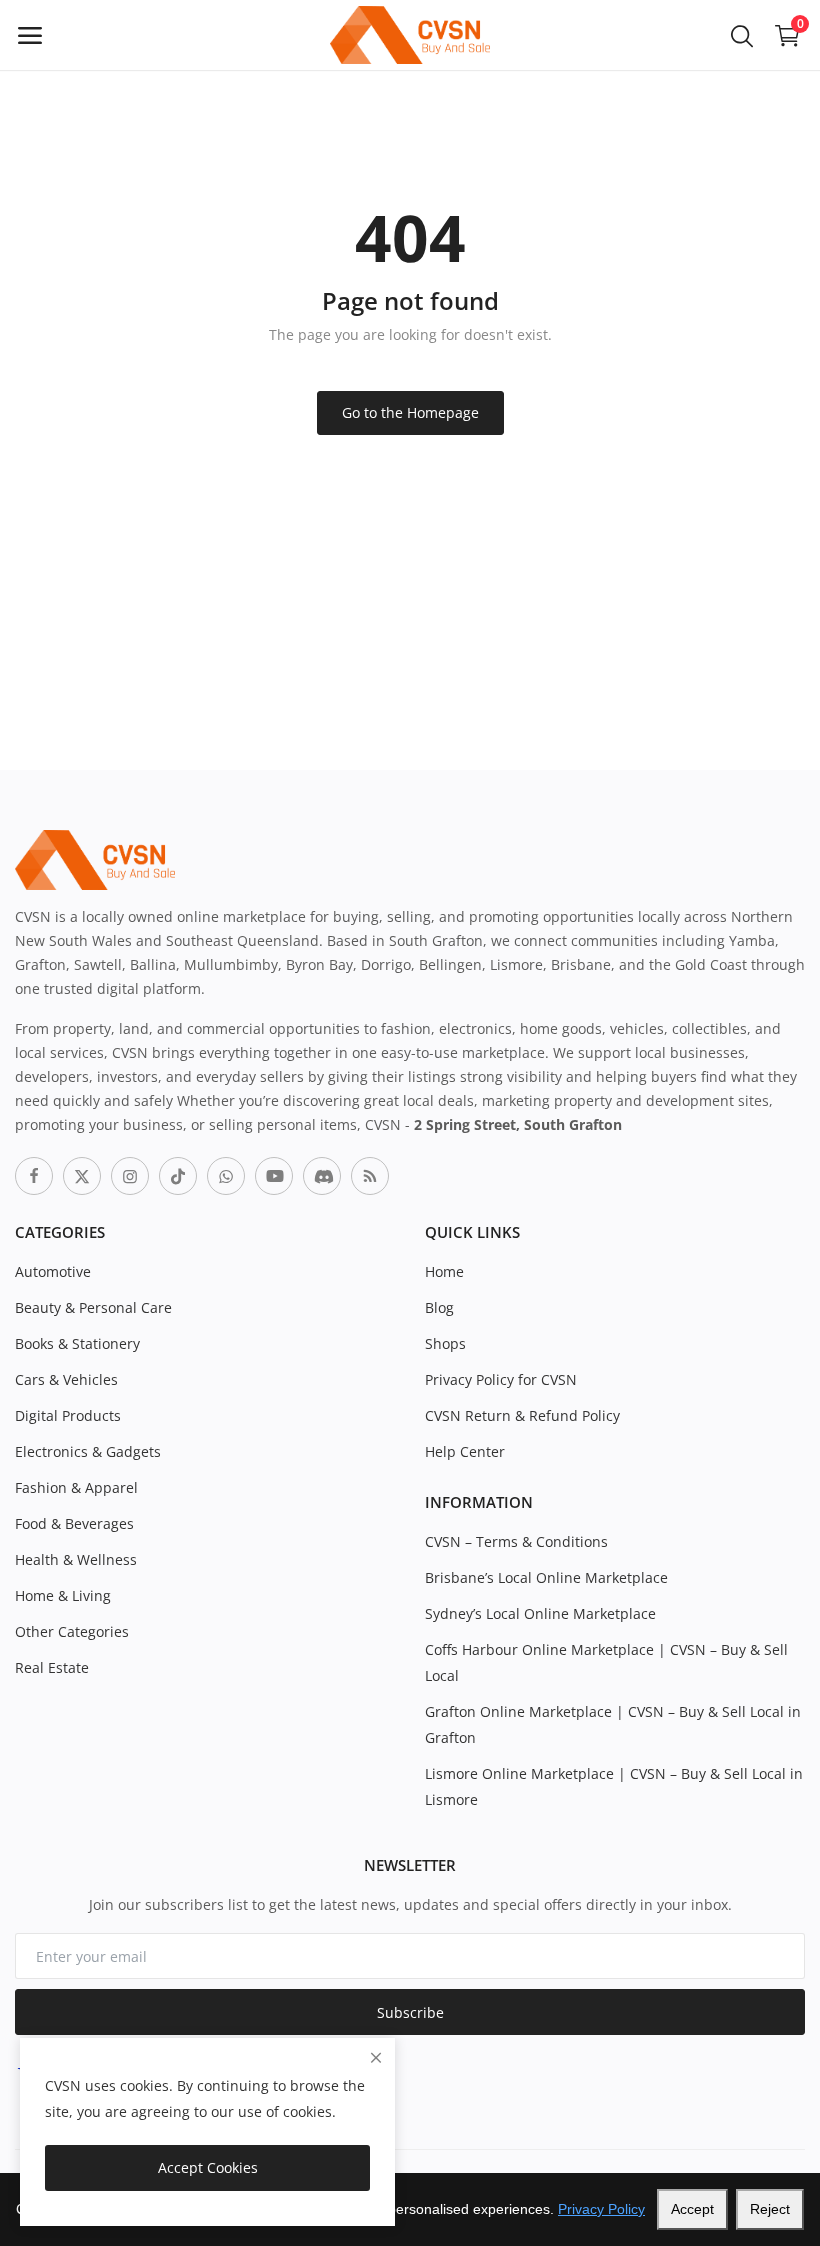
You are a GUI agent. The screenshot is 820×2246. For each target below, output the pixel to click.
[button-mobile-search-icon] (742, 35)
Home (444, 1271)
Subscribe (410, 2012)
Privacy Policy (601, 2209)
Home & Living (63, 1595)
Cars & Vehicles (66, 1379)
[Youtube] (274, 1176)
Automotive (53, 1271)
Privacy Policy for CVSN (501, 1379)
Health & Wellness (76, 1559)
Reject (770, 2209)
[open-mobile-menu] (30, 35)
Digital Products (68, 1415)
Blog (439, 1307)
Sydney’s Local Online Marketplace (540, 1613)
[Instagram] (130, 1176)
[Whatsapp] (226, 1176)
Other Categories (72, 1631)
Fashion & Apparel (76, 1487)
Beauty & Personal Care (93, 1307)
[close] (376, 2057)
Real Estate (52, 1667)
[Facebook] (34, 1176)
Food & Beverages (74, 1523)
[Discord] (322, 1176)
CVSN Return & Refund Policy (522, 1415)
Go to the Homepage (410, 412)
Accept (692, 2209)
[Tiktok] (178, 1176)
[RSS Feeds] (370, 1176)
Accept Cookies (208, 2167)
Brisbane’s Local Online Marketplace (546, 1577)
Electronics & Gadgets (88, 1451)
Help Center (465, 1451)
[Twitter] (82, 1176)
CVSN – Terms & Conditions (516, 1541)
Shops (445, 1343)
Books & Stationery (77, 1343)
